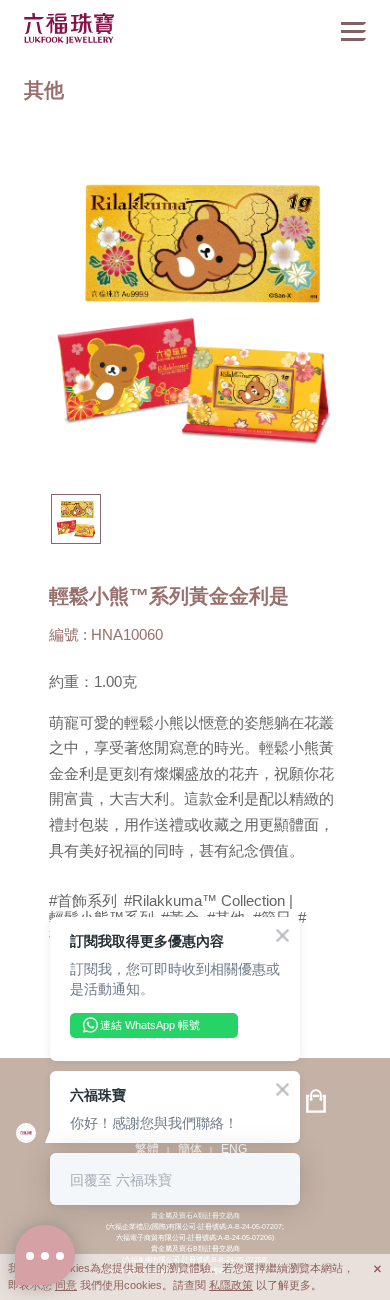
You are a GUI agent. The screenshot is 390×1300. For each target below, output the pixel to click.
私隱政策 (231, 1285)
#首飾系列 (83, 901)
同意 (66, 1285)
